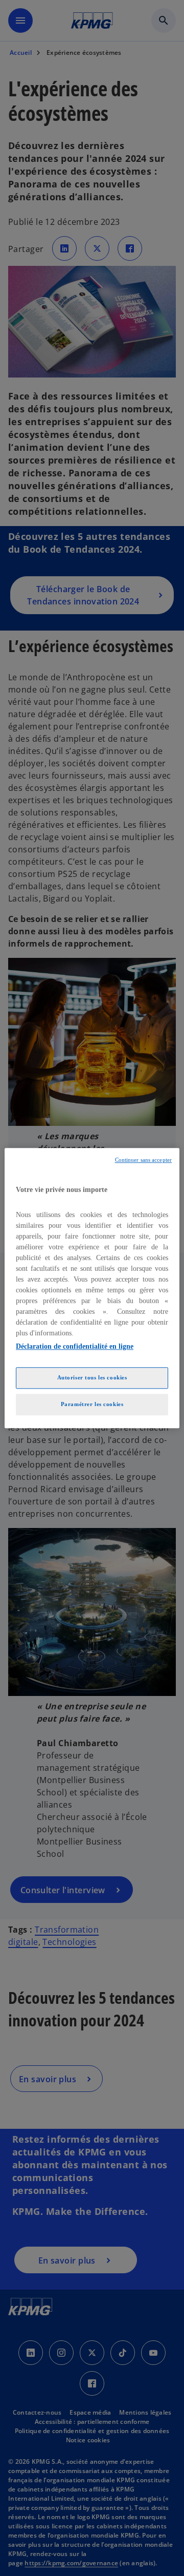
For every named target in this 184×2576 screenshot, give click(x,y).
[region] (92, 1288)
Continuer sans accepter (143, 1160)
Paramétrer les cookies (92, 1404)
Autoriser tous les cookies (92, 1377)
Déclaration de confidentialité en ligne (75, 1346)
